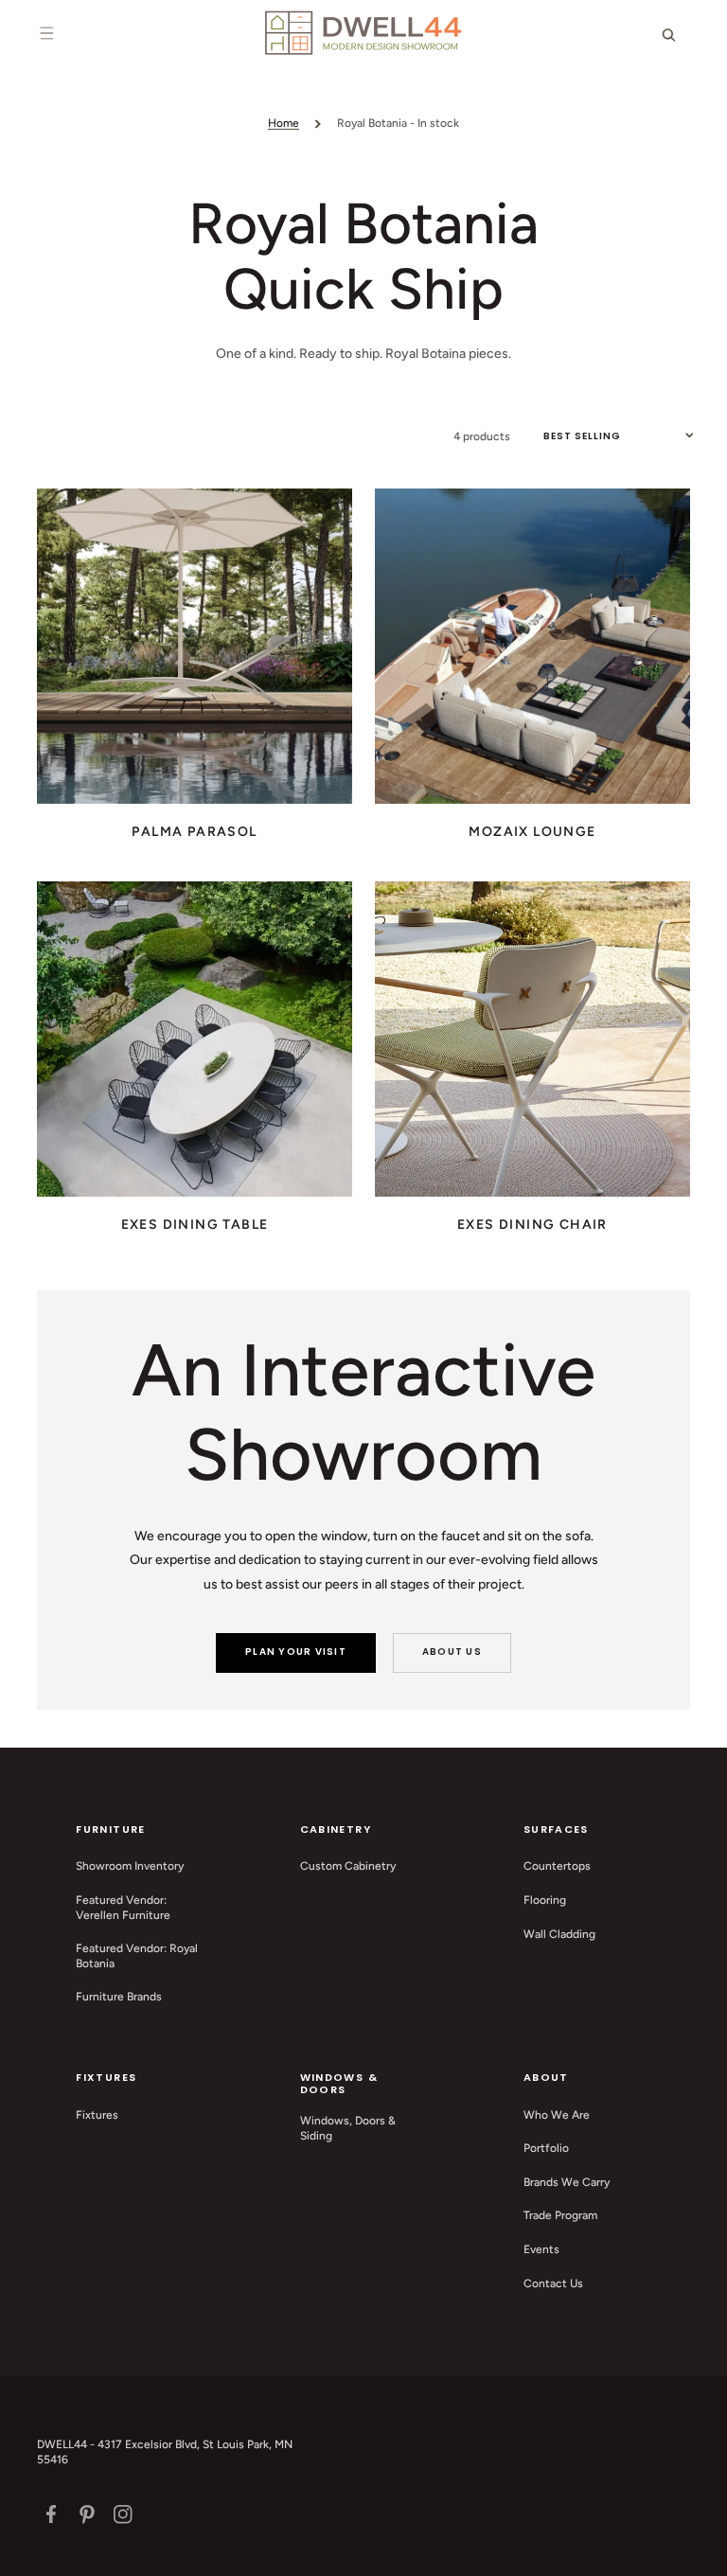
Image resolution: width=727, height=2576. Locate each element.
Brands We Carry (567, 2182)
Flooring (545, 1900)
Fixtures (97, 2115)
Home (284, 123)
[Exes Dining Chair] (532, 1039)
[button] (46, 33)
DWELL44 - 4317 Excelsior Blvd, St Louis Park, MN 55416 (165, 2452)
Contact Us (553, 2283)
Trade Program (560, 2215)
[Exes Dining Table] (195, 1039)
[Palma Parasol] (195, 646)
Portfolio (546, 2148)
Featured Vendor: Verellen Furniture (123, 1908)
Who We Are (557, 2115)
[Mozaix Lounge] (532, 646)
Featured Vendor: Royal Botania (137, 1956)
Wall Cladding (559, 1934)
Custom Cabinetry (348, 1866)
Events (541, 2249)
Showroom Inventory (130, 1866)
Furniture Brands (119, 1997)
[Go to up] (702, 2551)
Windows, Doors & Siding (348, 2128)
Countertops (557, 1866)
